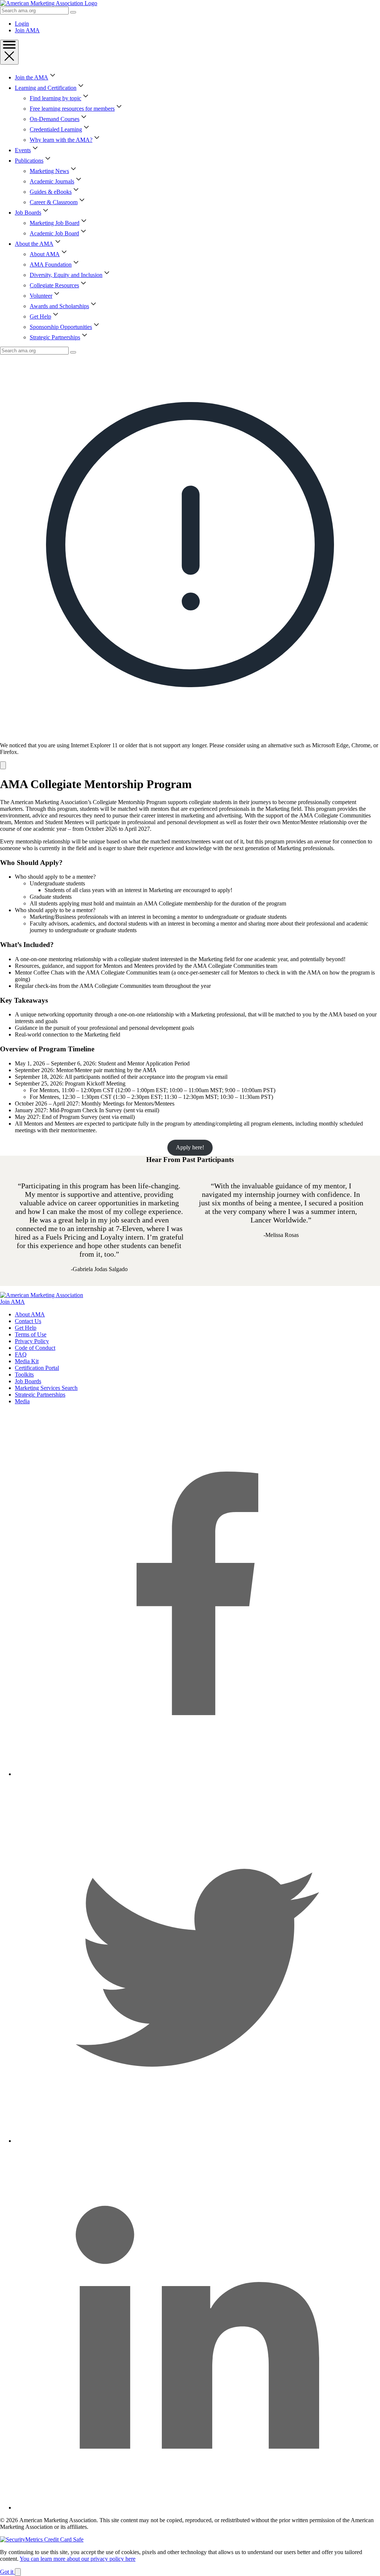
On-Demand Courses (55, 119)
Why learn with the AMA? (61, 140)
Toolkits (24, 1374)
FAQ (21, 1354)
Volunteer (41, 296)
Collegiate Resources (54, 285)
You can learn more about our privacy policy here (78, 2559)
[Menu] (9, 52)
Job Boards (28, 213)
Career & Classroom (54, 202)
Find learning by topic (55, 98)
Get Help (40, 316)
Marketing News (49, 171)
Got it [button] (7, 2572)
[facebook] (197, 1774)
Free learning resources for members (72, 109)
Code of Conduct (35, 1348)
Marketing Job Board (55, 223)
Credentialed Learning (56, 129)
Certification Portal (37, 1368)
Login (22, 24)
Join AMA (27, 30)
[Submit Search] (73, 12)
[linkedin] (197, 2508)
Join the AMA (32, 77)
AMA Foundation (51, 265)
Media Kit (27, 1361)
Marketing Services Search (46, 1388)
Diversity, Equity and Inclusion (66, 275)
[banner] (190, 562)
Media (22, 1401)
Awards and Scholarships (59, 306)
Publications (29, 161)
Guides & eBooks (51, 192)
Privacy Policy (32, 1341)
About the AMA (34, 244)
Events (23, 150)
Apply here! (190, 1147)
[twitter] (197, 2141)
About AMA (45, 254)
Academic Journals (52, 181)
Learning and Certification (46, 88)
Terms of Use (31, 1334)
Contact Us (28, 1321)
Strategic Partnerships (55, 337)
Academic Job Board (54, 233)
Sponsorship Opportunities (61, 327)
